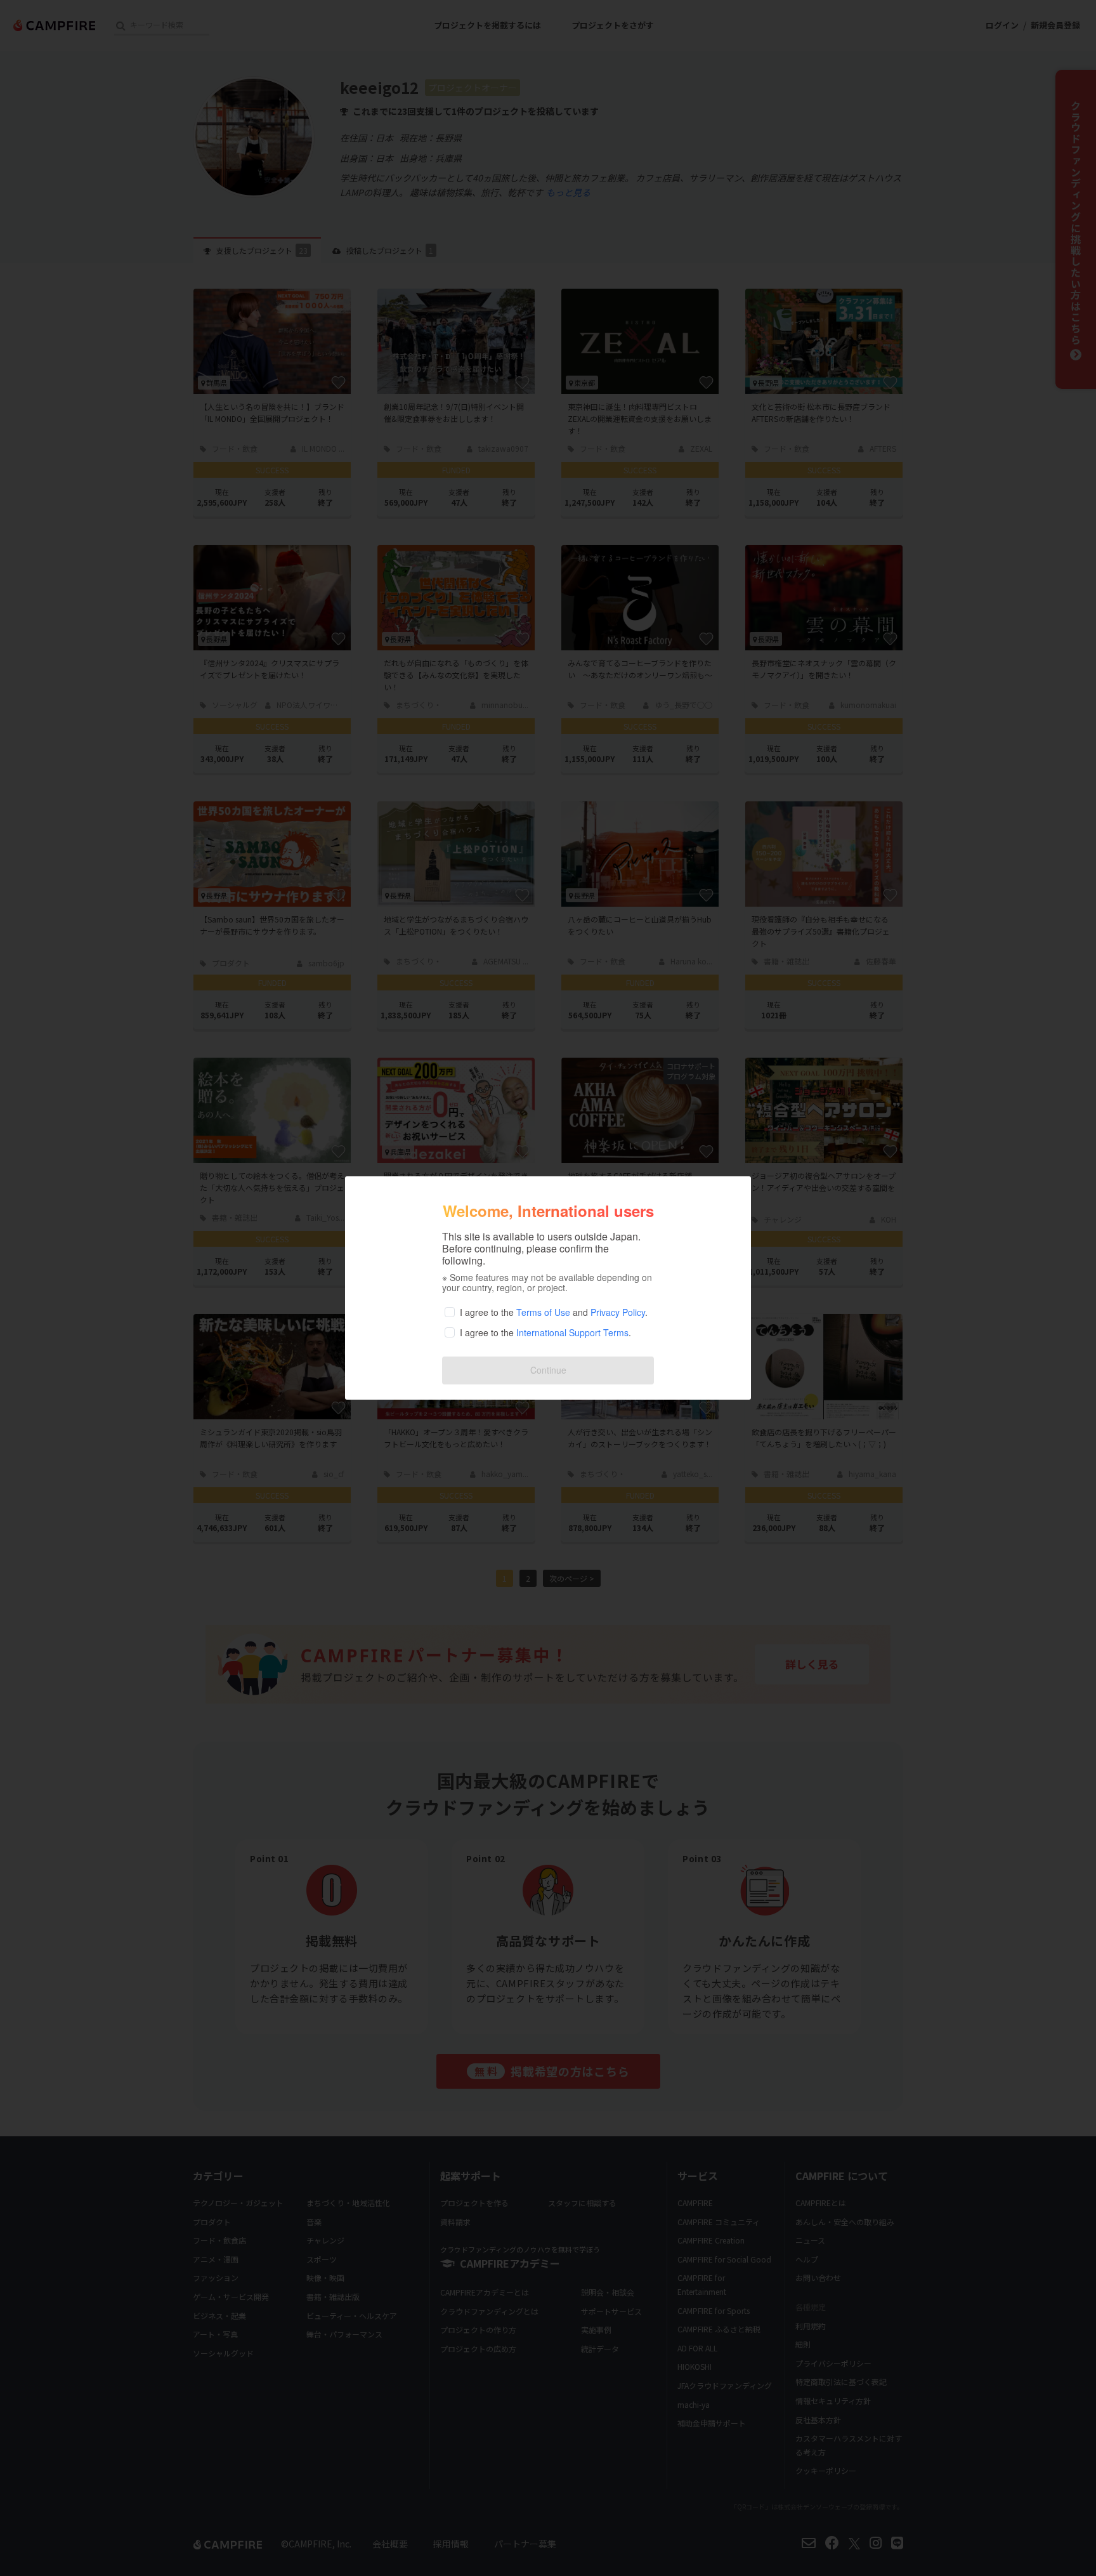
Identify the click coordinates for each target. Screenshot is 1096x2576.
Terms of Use (543, 1312)
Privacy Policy (618, 1312)
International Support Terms (572, 1332)
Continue (548, 1370)
